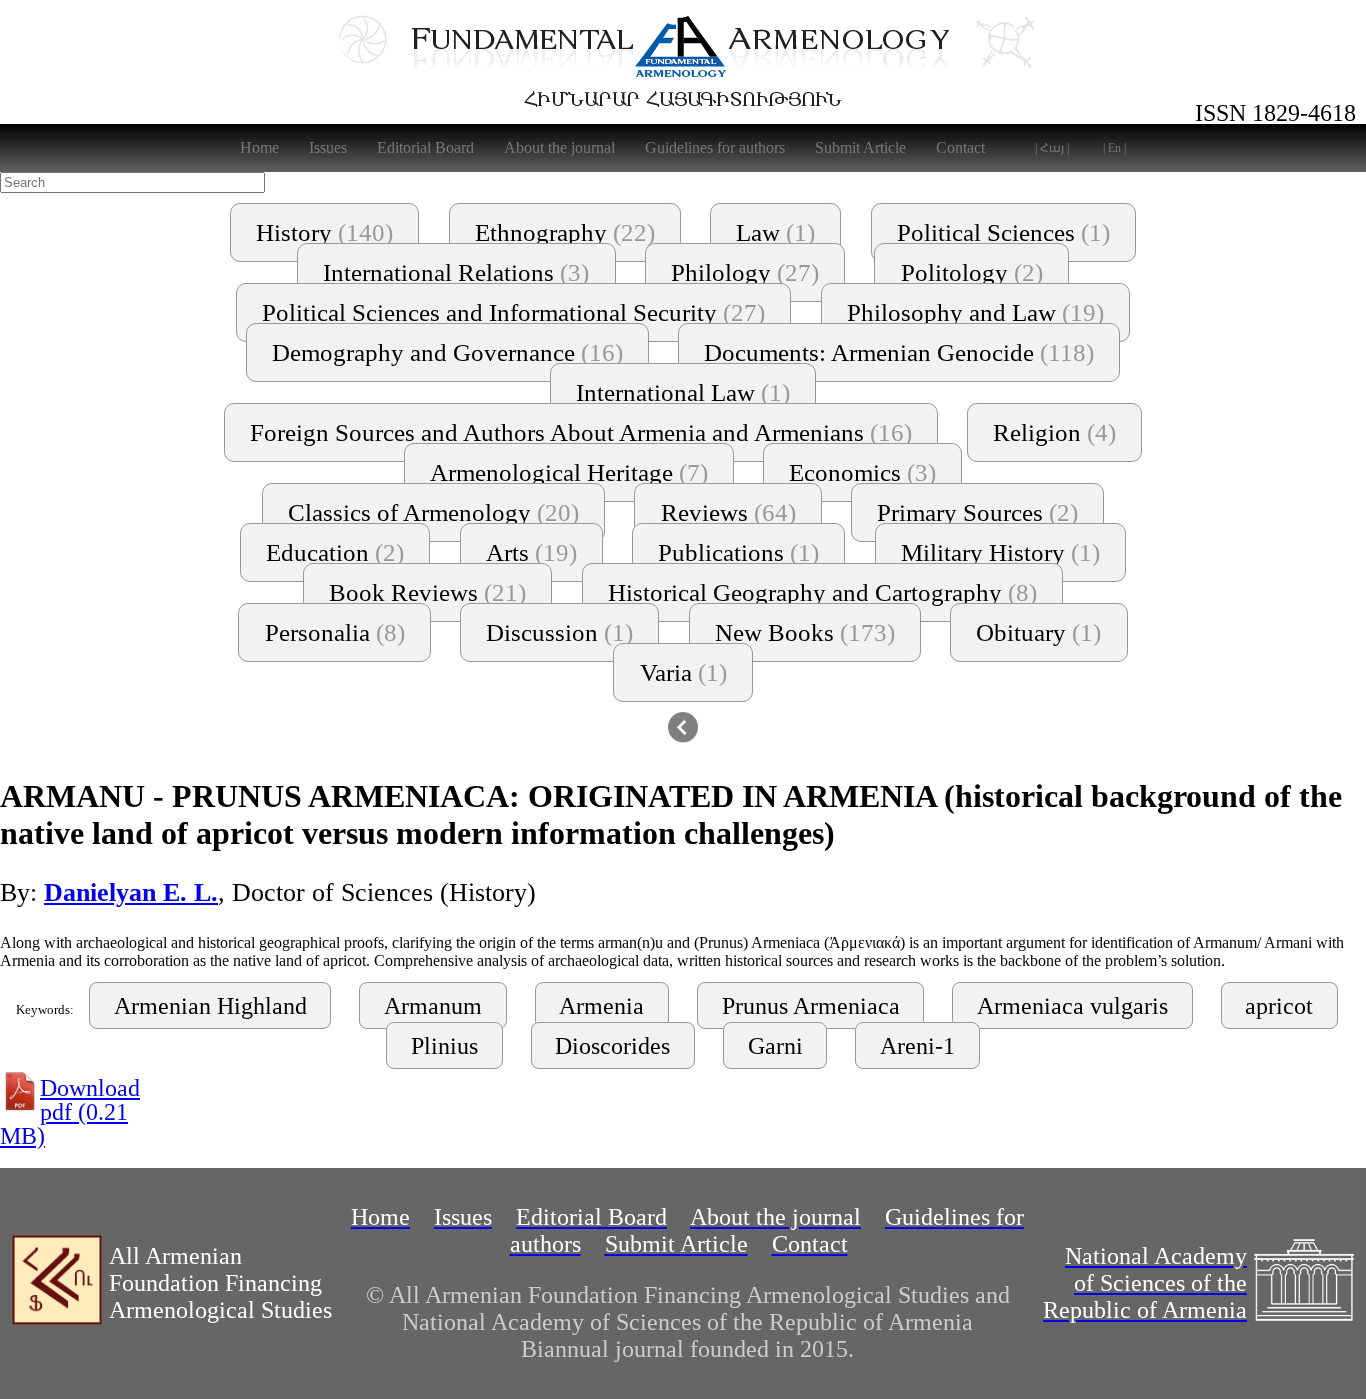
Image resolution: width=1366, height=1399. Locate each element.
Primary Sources (977, 512)
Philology (745, 272)
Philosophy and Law (975, 312)
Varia (683, 672)
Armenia (601, 1006)
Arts (531, 552)
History (324, 232)
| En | (1114, 148)
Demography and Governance (447, 352)
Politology (972, 272)
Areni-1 (917, 1046)
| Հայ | (1052, 148)
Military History (1000, 552)
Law (775, 232)
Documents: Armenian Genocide (899, 352)
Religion (1054, 432)
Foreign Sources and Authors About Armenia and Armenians (581, 432)
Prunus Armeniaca (811, 1006)
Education (335, 552)
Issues (328, 147)
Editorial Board (425, 147)
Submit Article (860, 147)
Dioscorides (612, 1046)
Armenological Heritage (569, 472)
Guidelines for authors (715, 147)
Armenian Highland (210, 1006)
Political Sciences (1003, 232)
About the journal (559, 147)
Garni (775, 1046)
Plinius (444, 1046)
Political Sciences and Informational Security (513, 312)
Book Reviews (427, 592)
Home (259, 147)
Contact (960, 147)
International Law (683, 392)
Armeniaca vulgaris (1072, 1006)
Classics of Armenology (433, 512)
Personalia (335, 632)
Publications (738, 552)
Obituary (1038, 632)
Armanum (433, 1006)
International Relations (456, 272)
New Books (805, 632)
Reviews (728, 512)
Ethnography (565, 232)
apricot (1279, 1006)
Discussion (559, 632)
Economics (862, 472)
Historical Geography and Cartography (822, 592)
